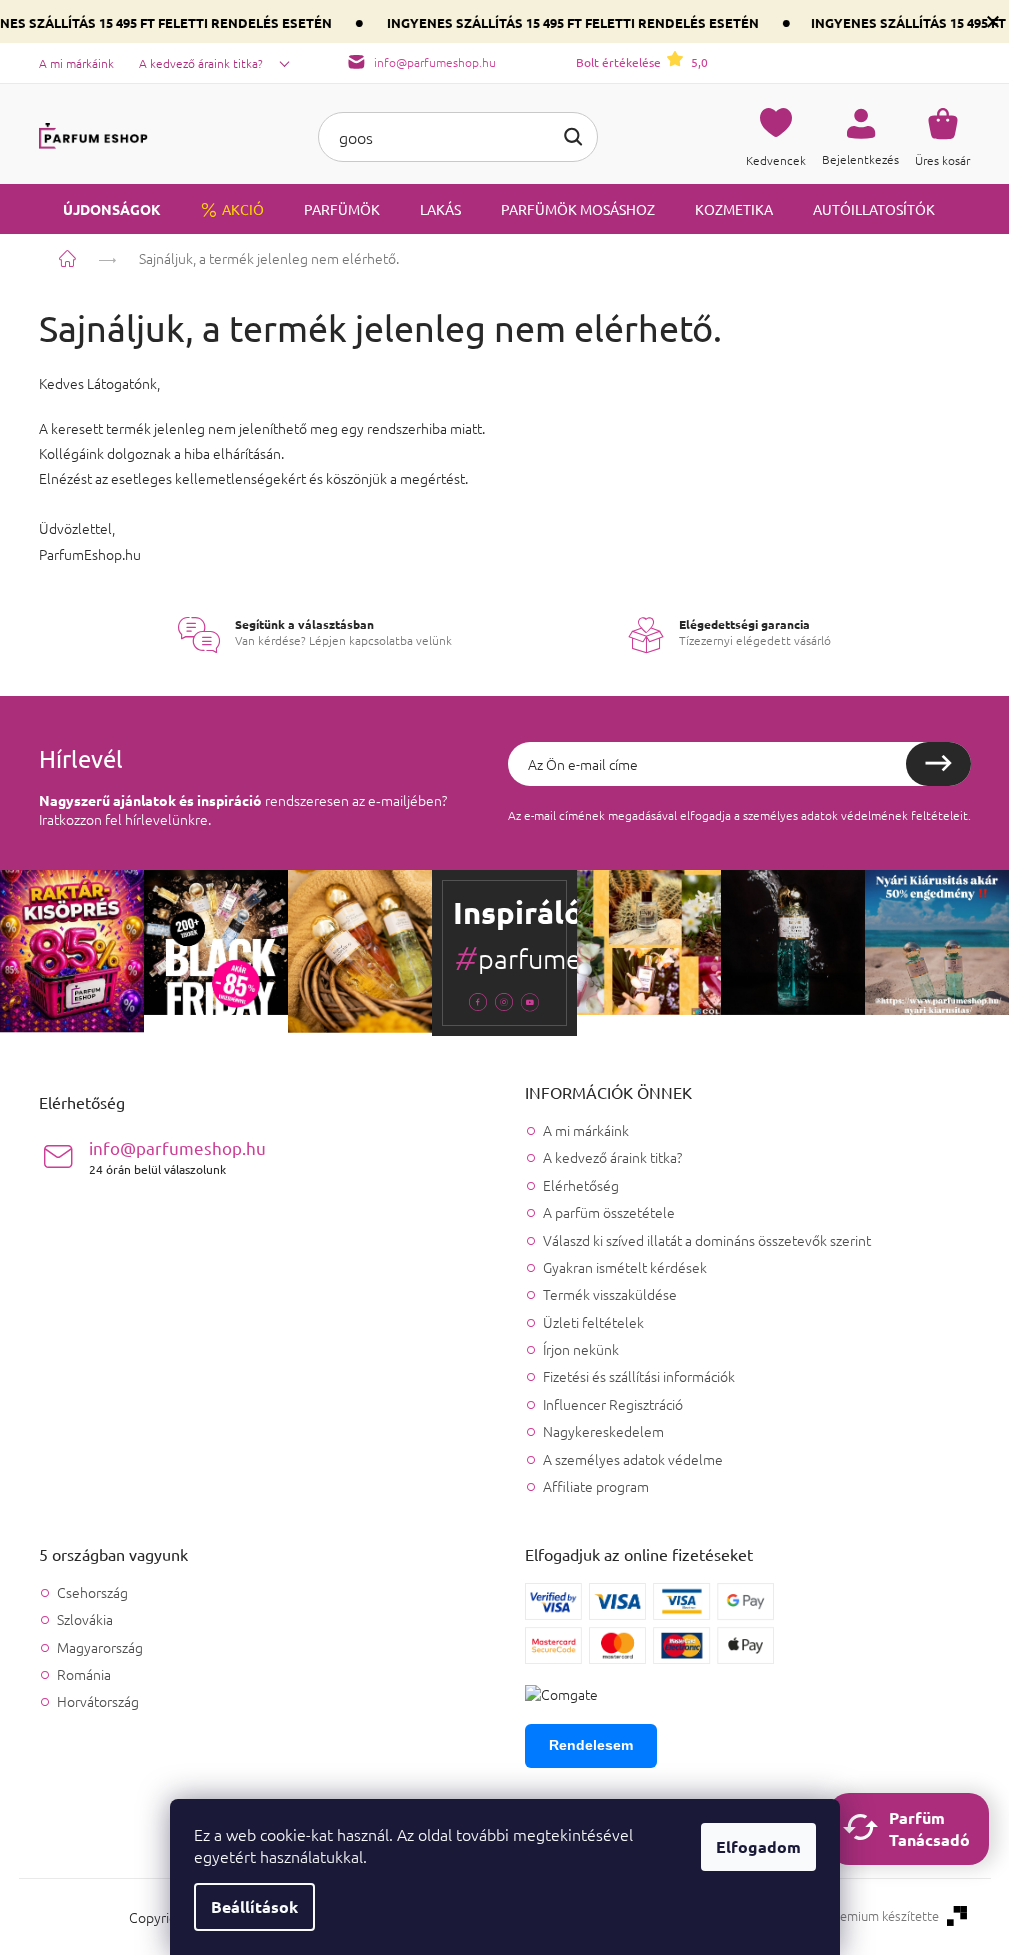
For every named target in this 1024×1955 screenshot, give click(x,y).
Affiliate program (596, 1486)
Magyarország (100, 1647)
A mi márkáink (76, 63)
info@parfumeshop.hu (177, 1156)
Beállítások (254, 1906)
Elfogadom (758, 1846)
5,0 (642, 62)
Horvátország (98, 1701)
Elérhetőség (581, 1185)
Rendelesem (591, 1745)
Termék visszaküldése (610, 1294)
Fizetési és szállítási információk (639, 1376)
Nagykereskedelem (603, 1431)
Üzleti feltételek (593, 1322)
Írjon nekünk (581, 1349)
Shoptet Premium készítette (858, 1916)
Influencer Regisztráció (613, 1404)
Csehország (92, 1592)
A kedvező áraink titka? (201, 63)
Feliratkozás (938, 764)
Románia (84, 1674)
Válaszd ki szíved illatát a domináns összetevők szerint (707, 1240)
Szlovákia (85, 1619)
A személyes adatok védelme (633, 1459)
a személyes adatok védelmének (821, 815)
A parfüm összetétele (609, 1212)
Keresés (573, 137)
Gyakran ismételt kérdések (625, 1267)
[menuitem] (100, 209)
